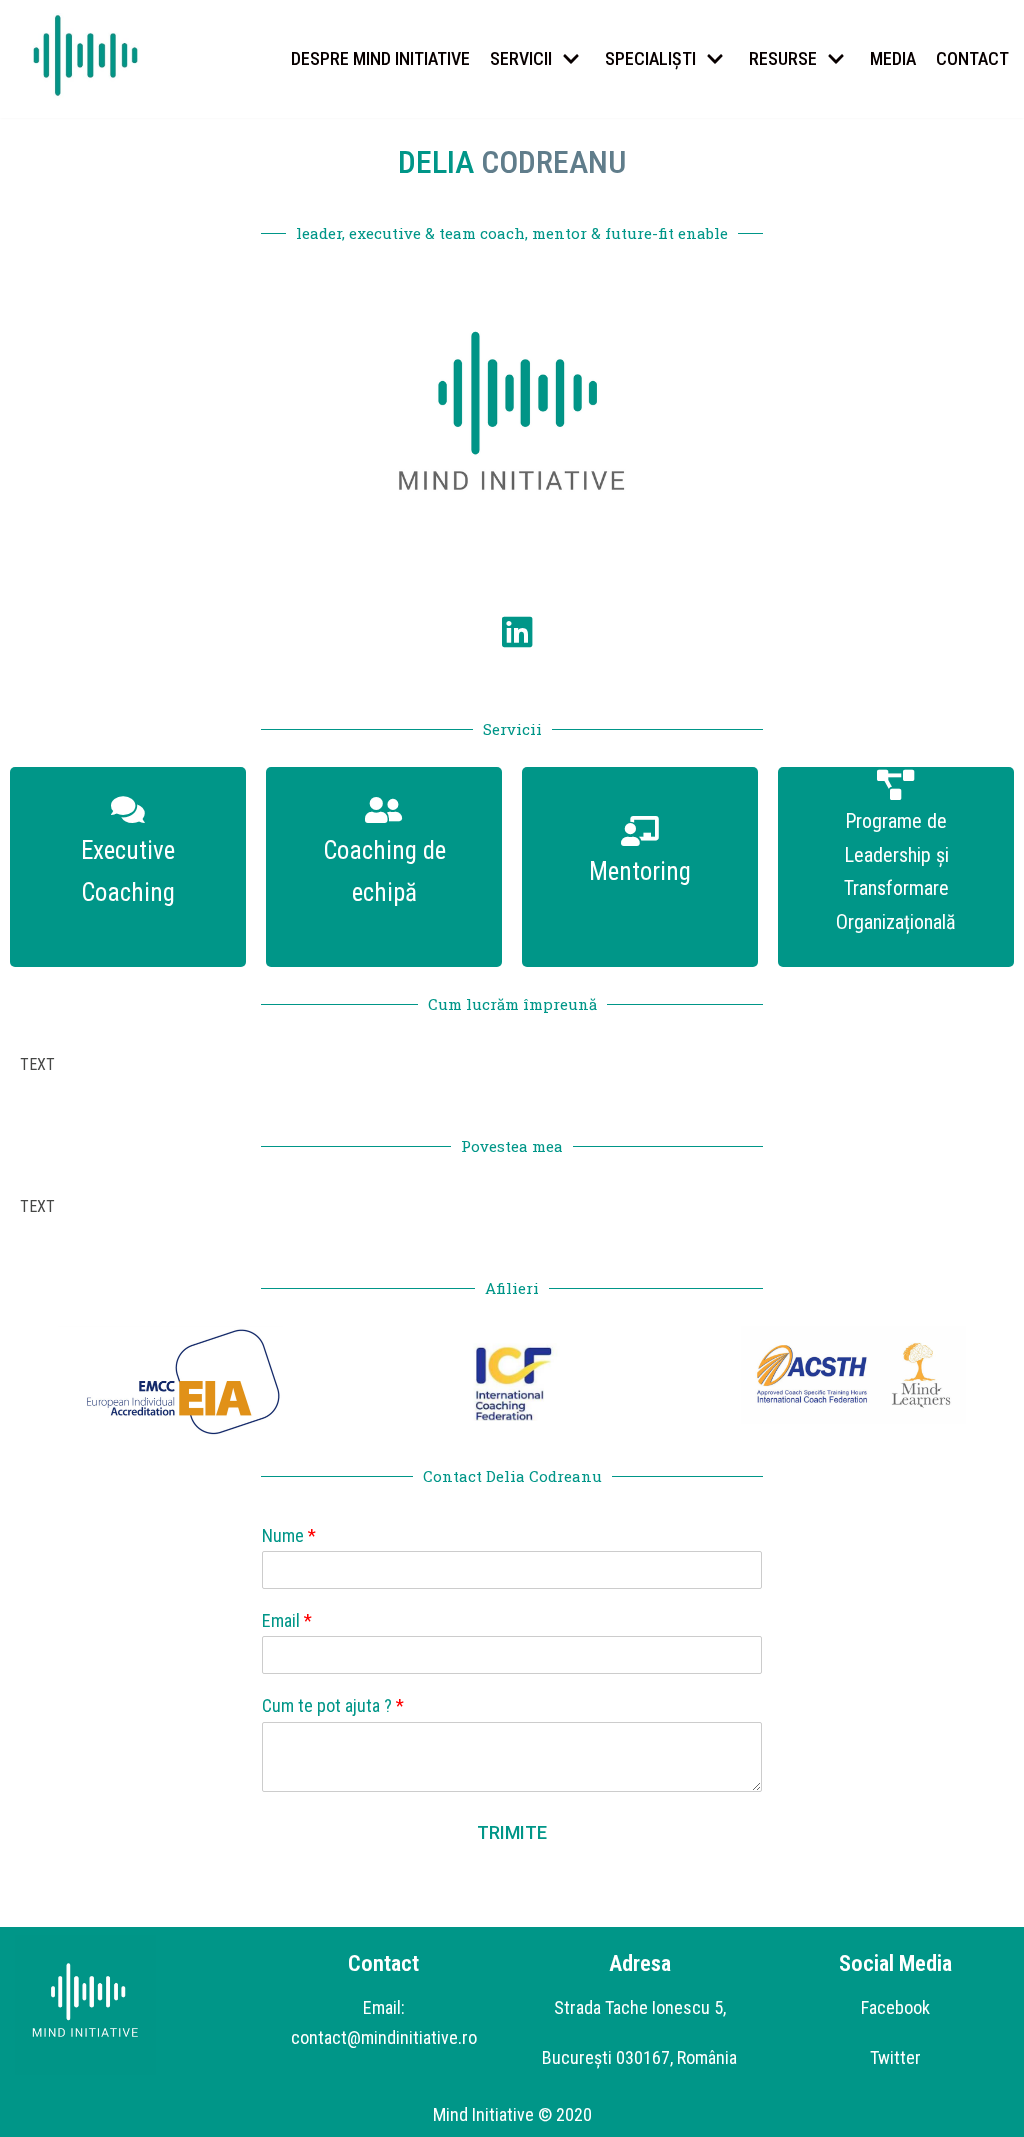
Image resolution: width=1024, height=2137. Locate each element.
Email (287, 1620)
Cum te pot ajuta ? (333, 1705)
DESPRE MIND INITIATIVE (380, 58)
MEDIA (893, 58)
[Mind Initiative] (85, 56)
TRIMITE (512, 1832)
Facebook (895, 2007)
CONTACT (972, 58)
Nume (289, 1535)
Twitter (895, 2057)
